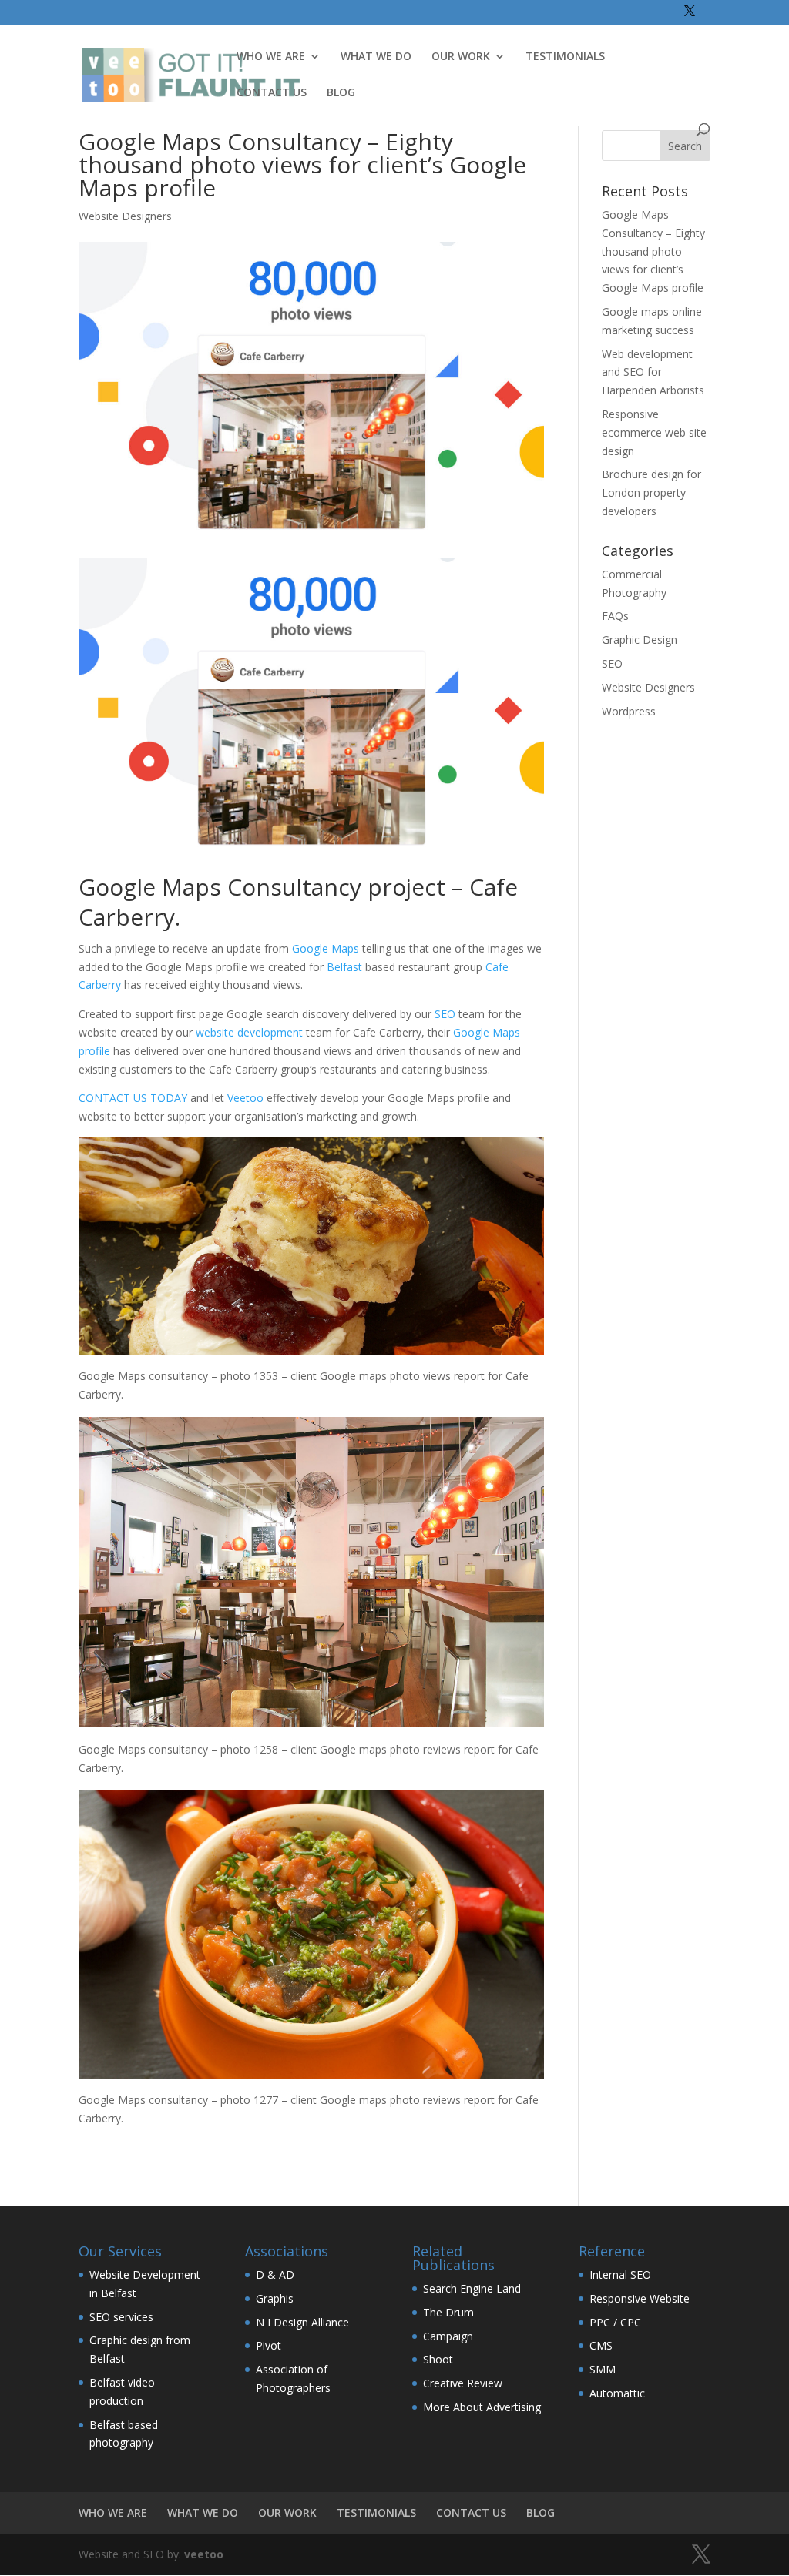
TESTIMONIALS (565, 57)
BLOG (341, 93)
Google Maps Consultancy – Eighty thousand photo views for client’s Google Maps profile (653, 251)
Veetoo (245, 1098)
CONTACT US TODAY (133, 1098)
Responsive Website (640, 2298)
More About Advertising (482, 2407)
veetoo (204, 2554)
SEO (445, 1014)
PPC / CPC (615, 2322)
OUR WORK (461, 57)
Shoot (438, 2359)
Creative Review (463, 2383)
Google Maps (326, 948)
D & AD (275, 2275)
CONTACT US (272, 93)
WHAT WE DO (376, 57)
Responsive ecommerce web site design (654, 432)
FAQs (615, 616)
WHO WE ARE (271, 57)
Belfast (344, 967)
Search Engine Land (472, 2288)
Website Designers (125, 216)
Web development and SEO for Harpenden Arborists (653, 372)
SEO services (121, 2317)
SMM (603, 2369)
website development (249, 1032)
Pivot (269, 2345)
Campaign (448, 2336)
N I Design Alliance (302, 2322)
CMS (601, 2345)
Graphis (275, 2298)
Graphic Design (640, 640)
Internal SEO (620, 2275)
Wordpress (629, 711)
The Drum (448, 2312)
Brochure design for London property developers (651, 492)
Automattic (617, 2393)
